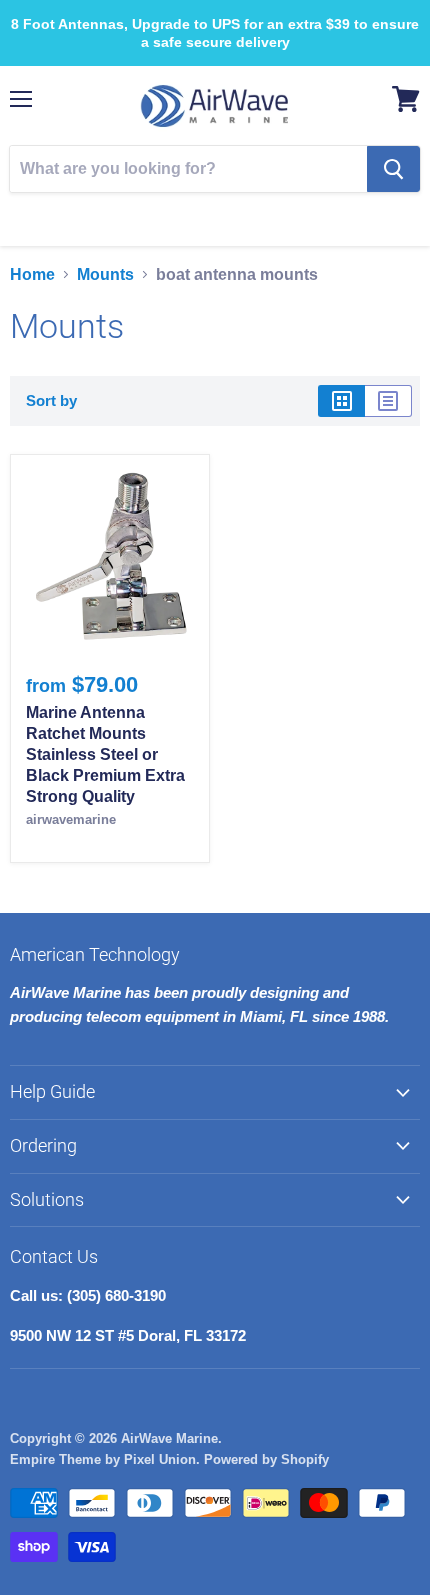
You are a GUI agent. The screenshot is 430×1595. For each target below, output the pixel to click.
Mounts (105, 274)
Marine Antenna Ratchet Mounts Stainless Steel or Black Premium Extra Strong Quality (105, 754)
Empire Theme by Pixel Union (103, 1459)
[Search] (393, 169)
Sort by (51, 400)
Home (32, 274)
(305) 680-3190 (228, 215)
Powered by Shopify (266, 1459)
